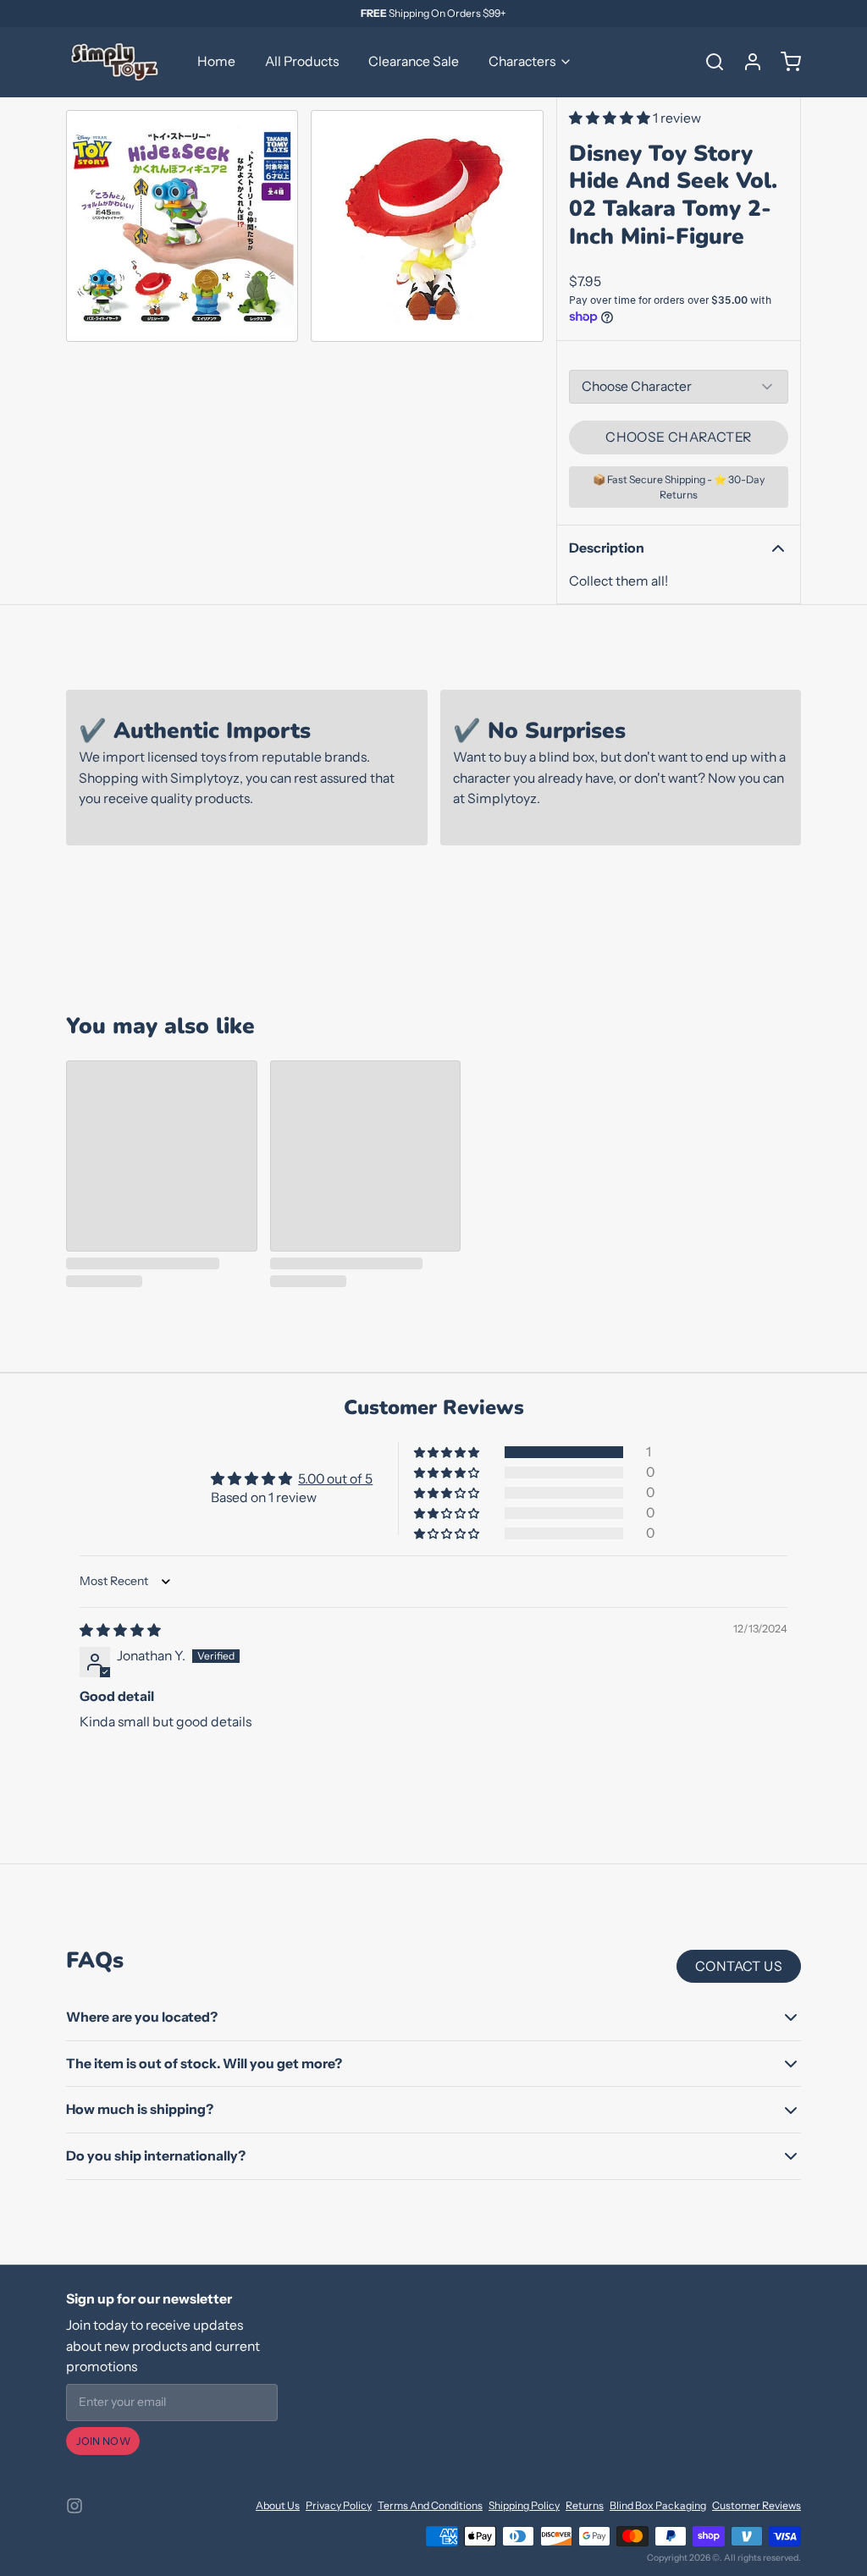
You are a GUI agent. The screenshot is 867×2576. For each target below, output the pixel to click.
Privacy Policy (339, 2505)
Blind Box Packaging (658, 2505)
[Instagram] (75, 2506)
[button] (611, 118)
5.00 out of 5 (335, 1479)
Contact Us (739, 1966)
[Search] (709, 62)
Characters (522, 61)
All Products (302, 61)
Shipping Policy (524, 2505)
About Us (278, 2505)
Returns (585, 2505)
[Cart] (785, 62)
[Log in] (747, 62)
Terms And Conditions (430, 2505)
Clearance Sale (414, 61)
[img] (120, 1630)
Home (216, 61)
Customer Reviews (757, 2505)
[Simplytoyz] (117, 62)
